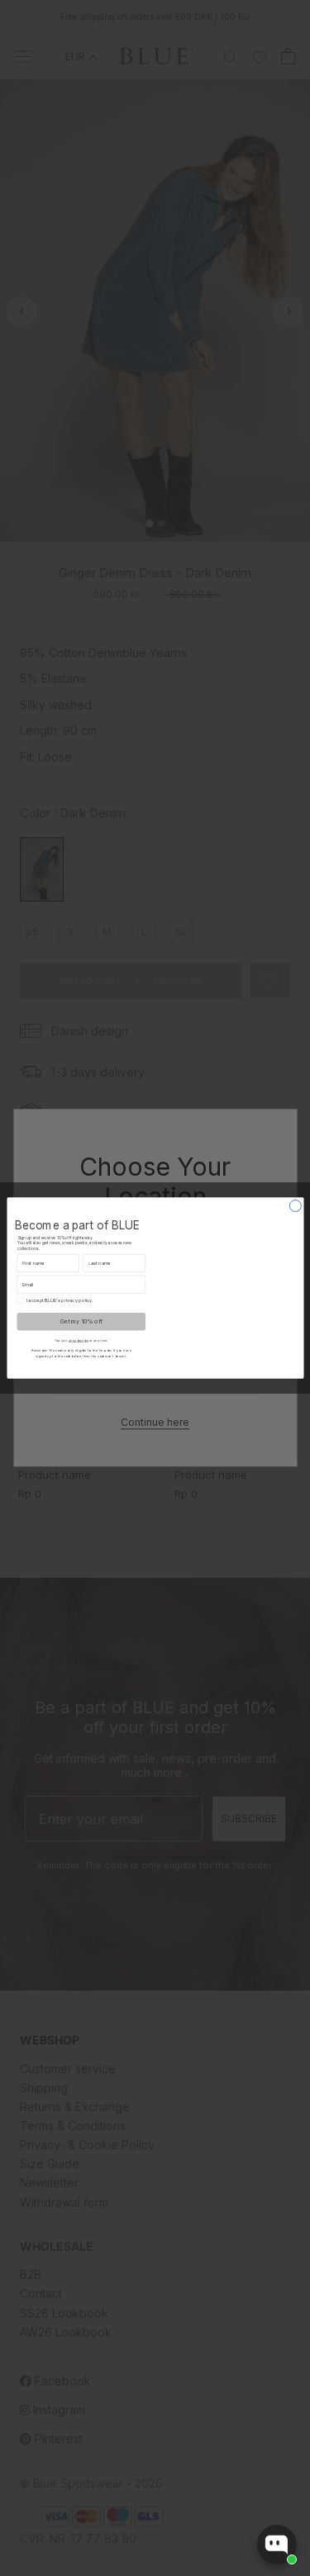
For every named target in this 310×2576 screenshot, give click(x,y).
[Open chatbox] (277, 2545)
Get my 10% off (81, 1321)
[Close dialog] (295, 1205)
